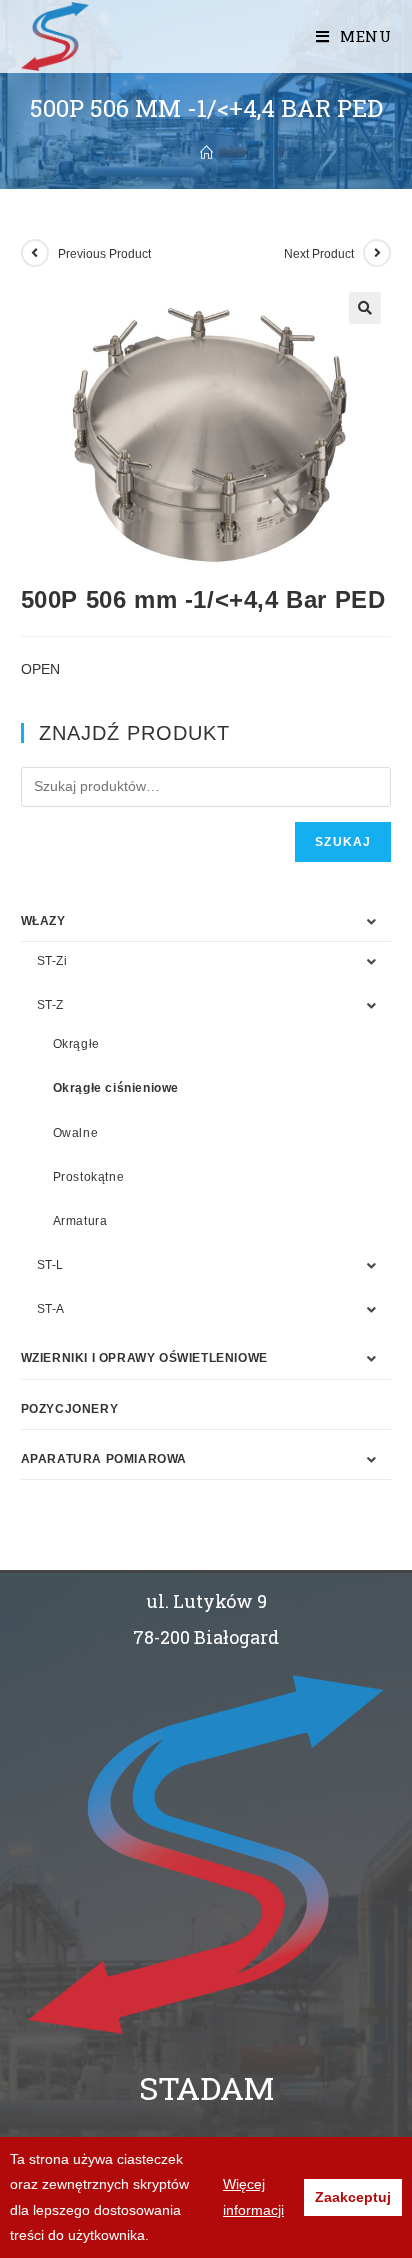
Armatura (80, 1221)
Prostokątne (89, 1177)
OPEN (40, 669)
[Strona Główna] (206, 153)
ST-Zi (52, 961)
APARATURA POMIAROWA (104, 1459)
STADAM (206, 2087)
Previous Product (104, 254)
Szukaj (343, 842)
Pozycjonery (70, 1409)
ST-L (50, 1265)
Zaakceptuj (353, 2197)
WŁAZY (43, 921)
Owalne (76, 1133)
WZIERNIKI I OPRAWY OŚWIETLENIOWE (144, 1358)
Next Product (319, 254)
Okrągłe (76, 1044)
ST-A (51, 1309)
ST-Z (50, 1005)
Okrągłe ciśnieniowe (116, 1088)
